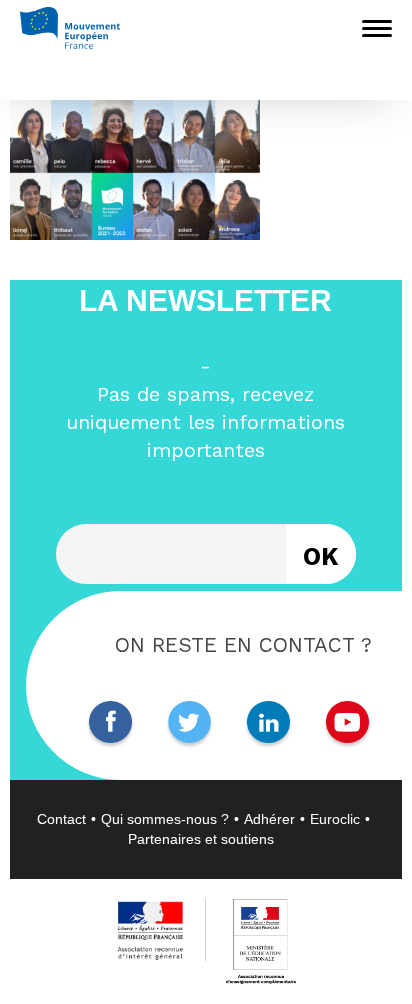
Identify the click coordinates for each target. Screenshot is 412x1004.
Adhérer (269, 819)
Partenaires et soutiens (201, 839)
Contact (61, 819)
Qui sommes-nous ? (165, 819)
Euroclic (335, 819)
